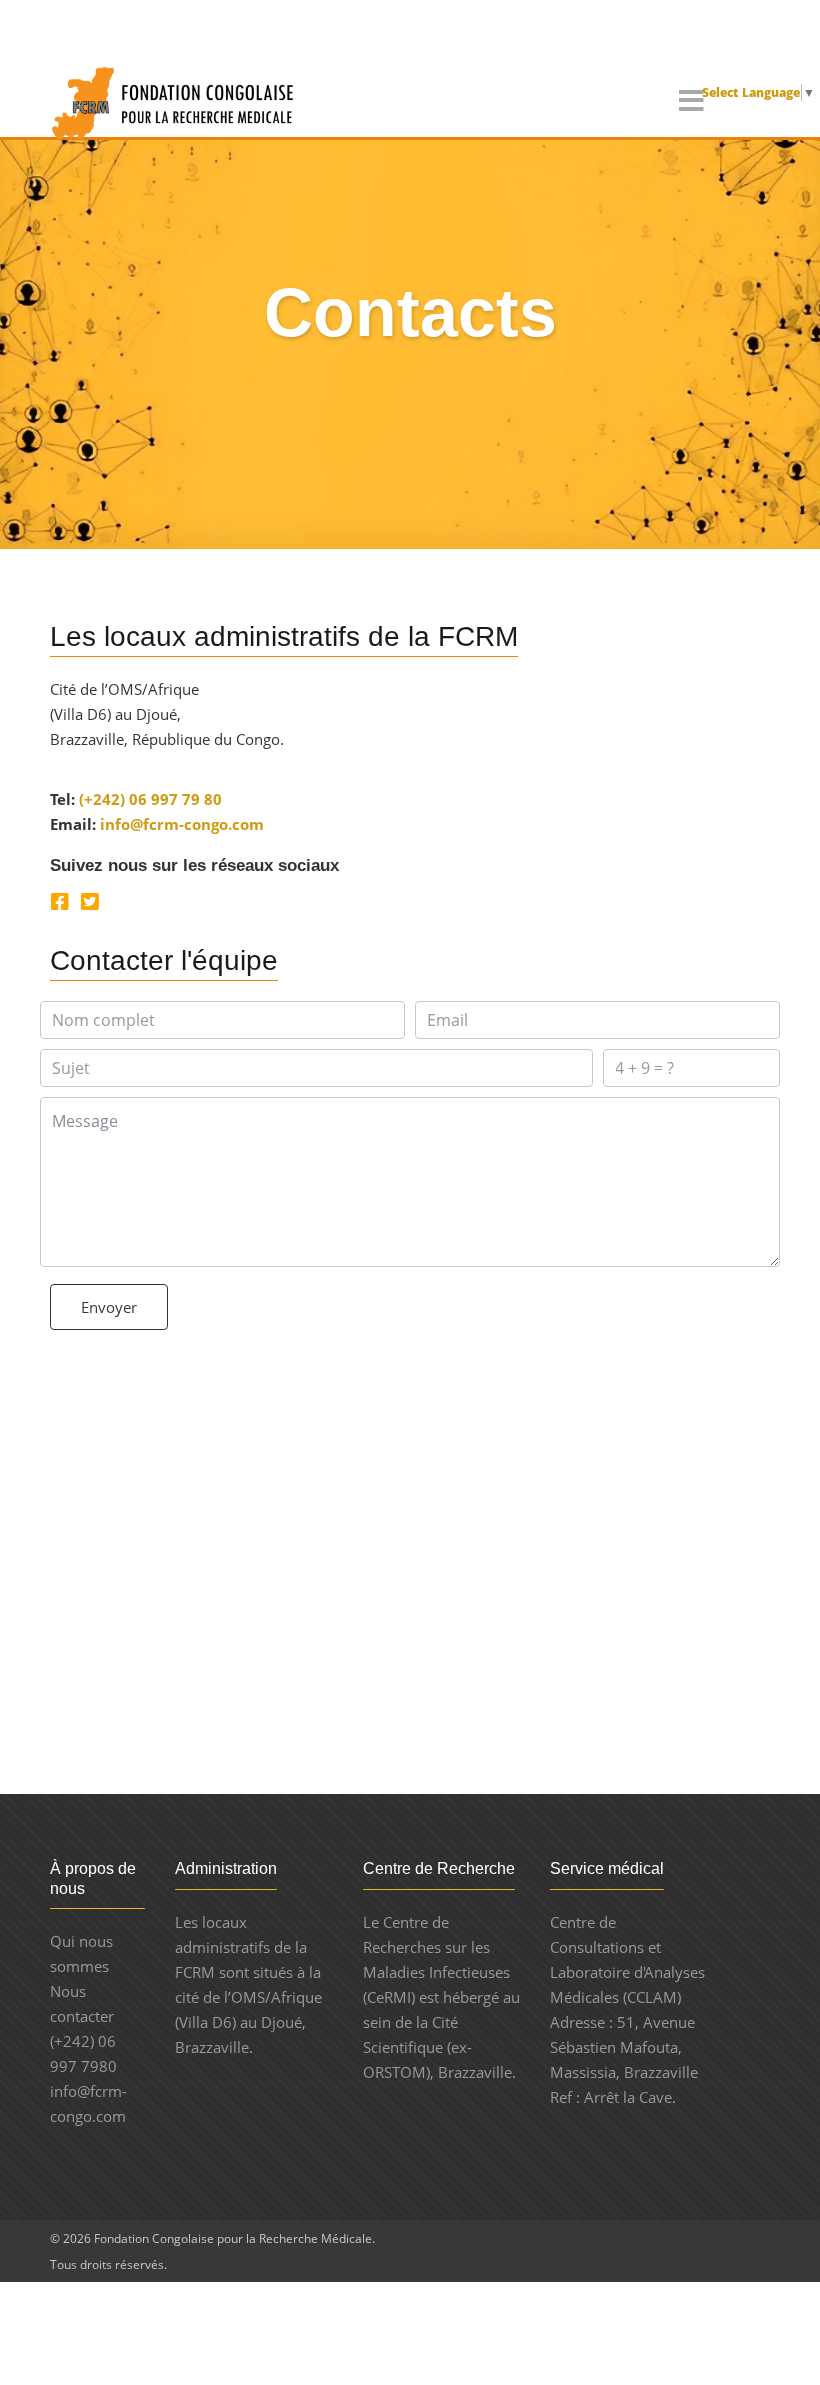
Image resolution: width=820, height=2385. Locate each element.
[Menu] (691, 102)
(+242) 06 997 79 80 (150, 799)
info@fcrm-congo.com (182, 824)
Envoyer (109, 1307)
